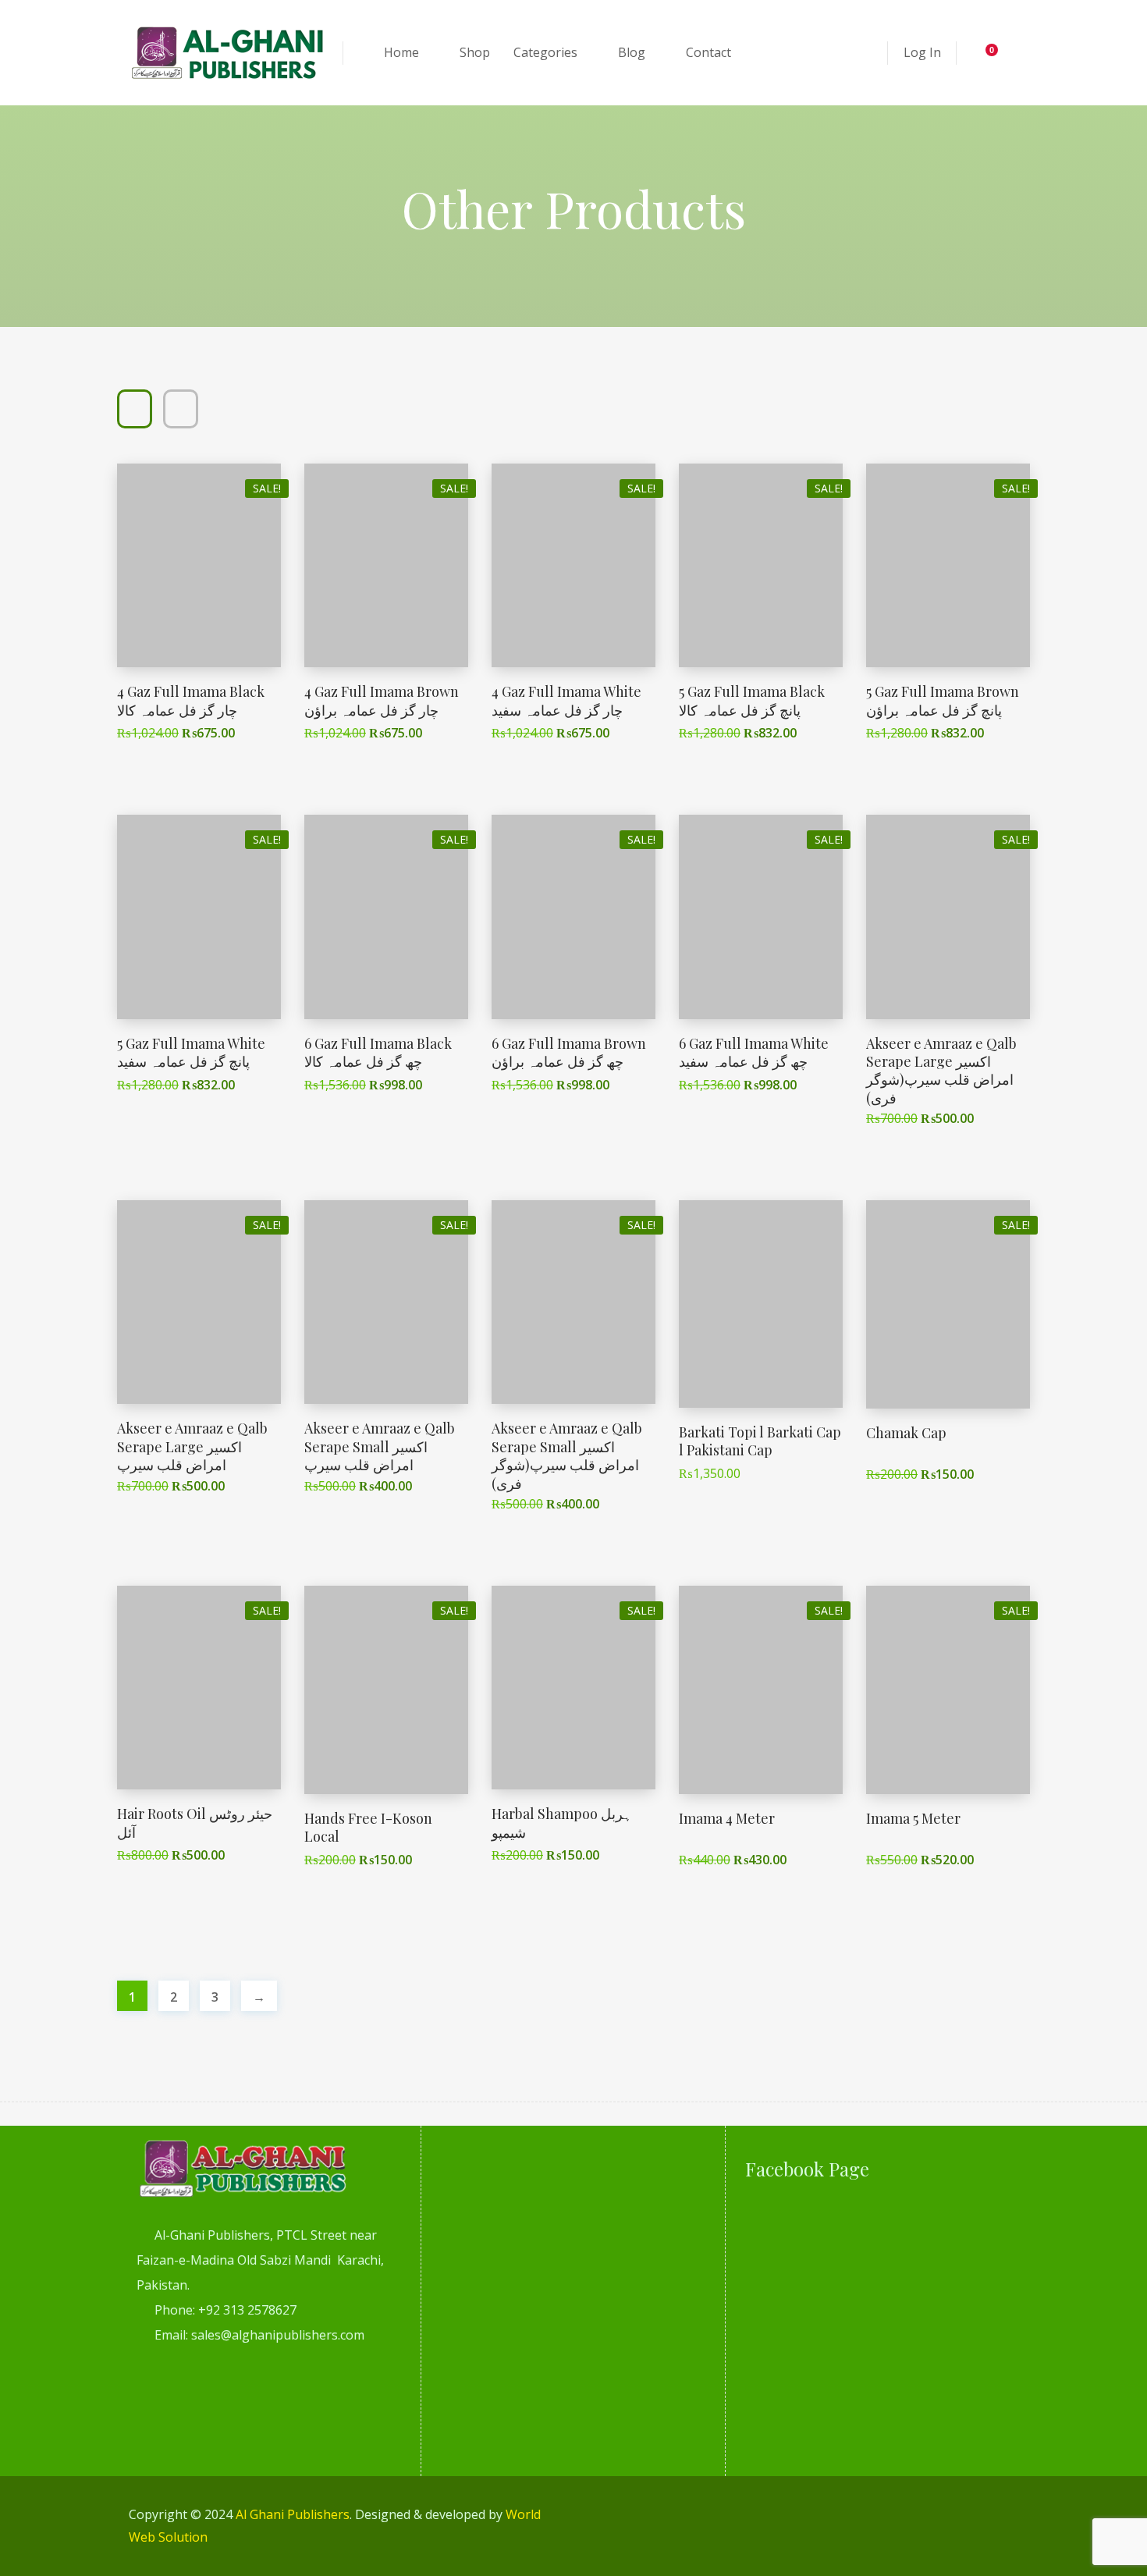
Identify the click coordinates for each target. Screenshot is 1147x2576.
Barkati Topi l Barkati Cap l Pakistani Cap (760, 1441)
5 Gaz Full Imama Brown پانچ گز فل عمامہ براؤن (943, 700)
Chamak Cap (906, 1433)
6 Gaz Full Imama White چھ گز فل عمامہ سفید (754, 1052)
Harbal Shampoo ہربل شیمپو (562, 1823)
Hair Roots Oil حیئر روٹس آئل (195, 1823)
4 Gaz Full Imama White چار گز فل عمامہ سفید (566, 700)
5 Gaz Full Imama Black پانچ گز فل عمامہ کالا (752, 700)
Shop (475, 52)
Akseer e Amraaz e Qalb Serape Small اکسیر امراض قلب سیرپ (380, 1446)
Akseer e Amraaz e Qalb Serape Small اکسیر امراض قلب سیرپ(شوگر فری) (567, 1455)
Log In (922, 52)
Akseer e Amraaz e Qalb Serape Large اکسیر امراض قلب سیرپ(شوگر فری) (941, 1071)
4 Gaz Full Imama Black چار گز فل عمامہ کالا (191, 700)
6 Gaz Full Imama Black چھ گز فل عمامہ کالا (378, 1052)
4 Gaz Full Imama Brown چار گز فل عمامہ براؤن (382, 700)
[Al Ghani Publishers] (228, 53)
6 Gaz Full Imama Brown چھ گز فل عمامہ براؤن (569, 1052)
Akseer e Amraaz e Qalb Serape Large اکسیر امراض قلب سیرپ (192, 1446)
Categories (545, 52)
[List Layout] (181, 409)
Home (401, 52)
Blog (632, 52)
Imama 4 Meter (727, 1818)
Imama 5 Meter (913, 1818)
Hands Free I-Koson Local (368, 1827)
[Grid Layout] (135, 409)
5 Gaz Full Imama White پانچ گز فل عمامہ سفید (191, 1052)
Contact (708, 52)
